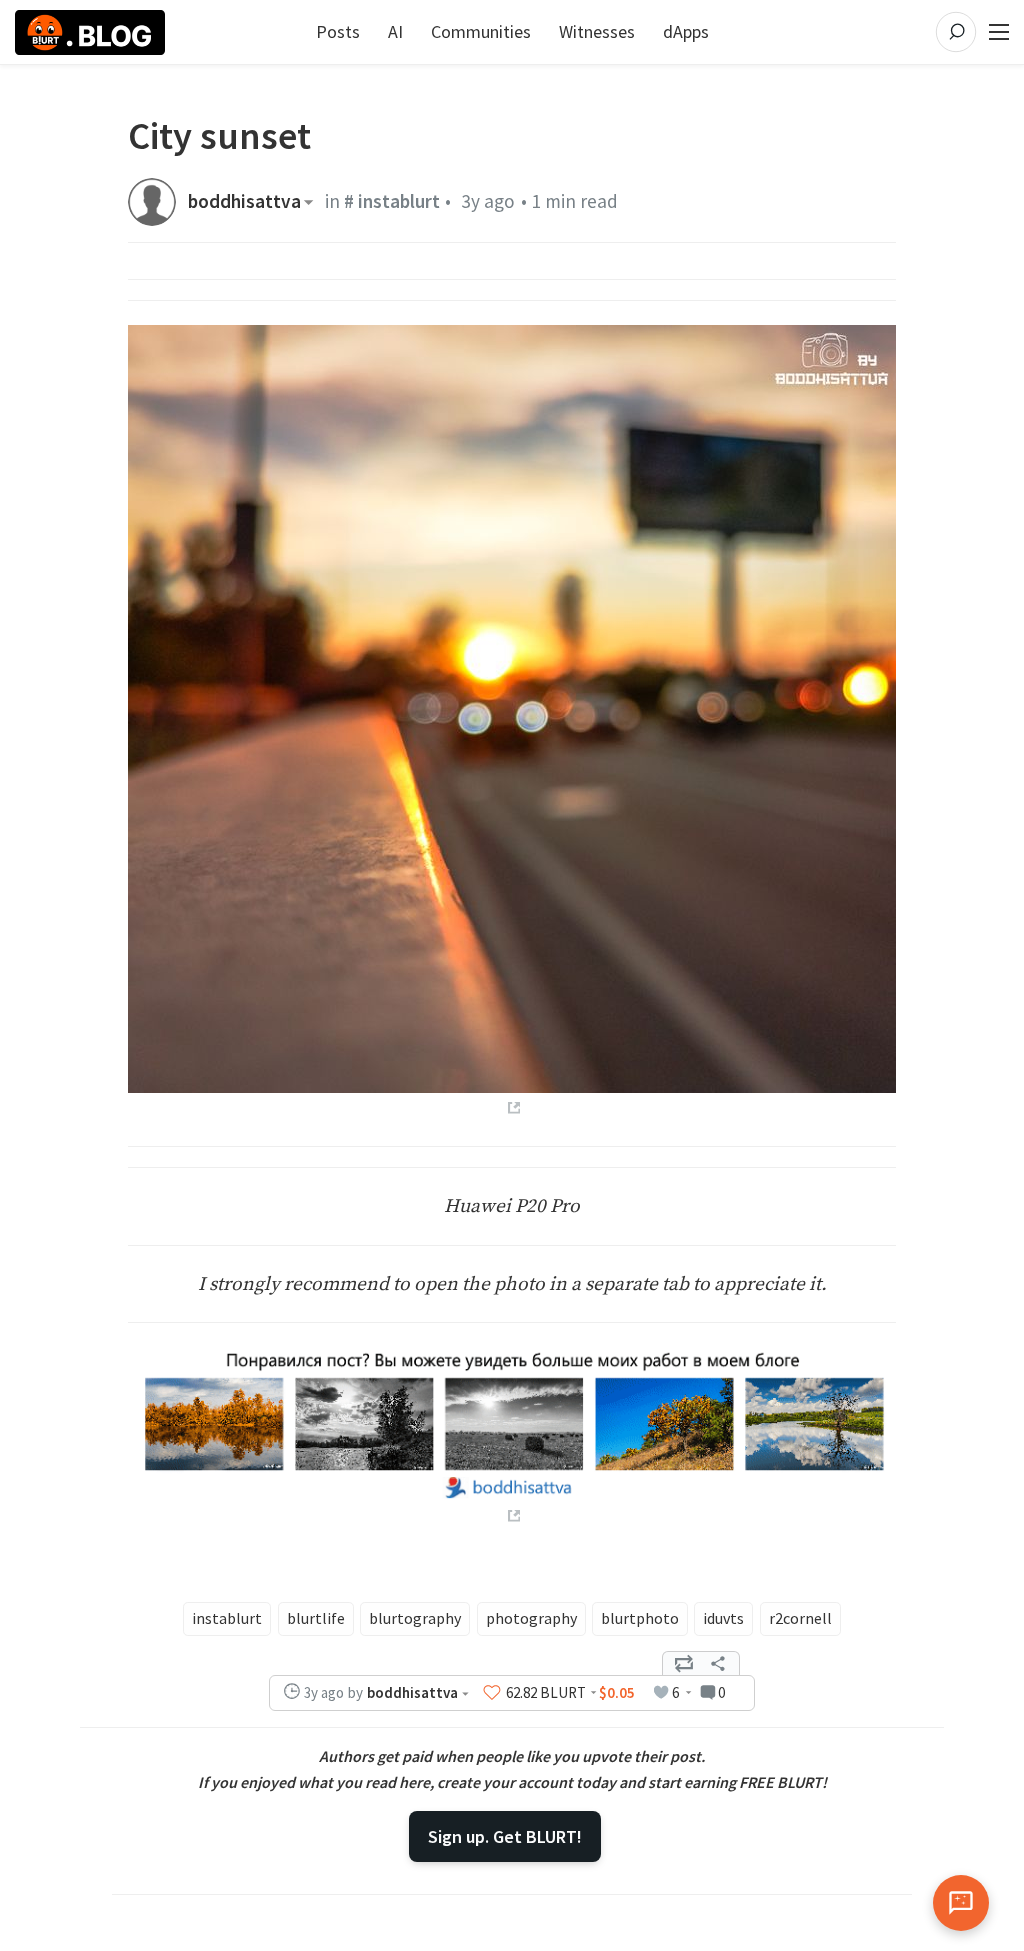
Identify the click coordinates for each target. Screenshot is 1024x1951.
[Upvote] (492, 1693)
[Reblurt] (684, 1664)
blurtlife (316, 1618)
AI (395, 31)
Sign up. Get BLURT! (505, 1836)
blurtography (415, 1618)
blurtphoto (640, 1618)
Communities (481, 31)
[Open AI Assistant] (961, 1903)
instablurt (227, 1618)
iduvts (723, 1618)
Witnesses (597, 31)
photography (531, 1618)
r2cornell (800, 1618)
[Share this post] (718, 1664)
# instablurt (392, 201)
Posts (338, 31)
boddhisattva (244, 201)
